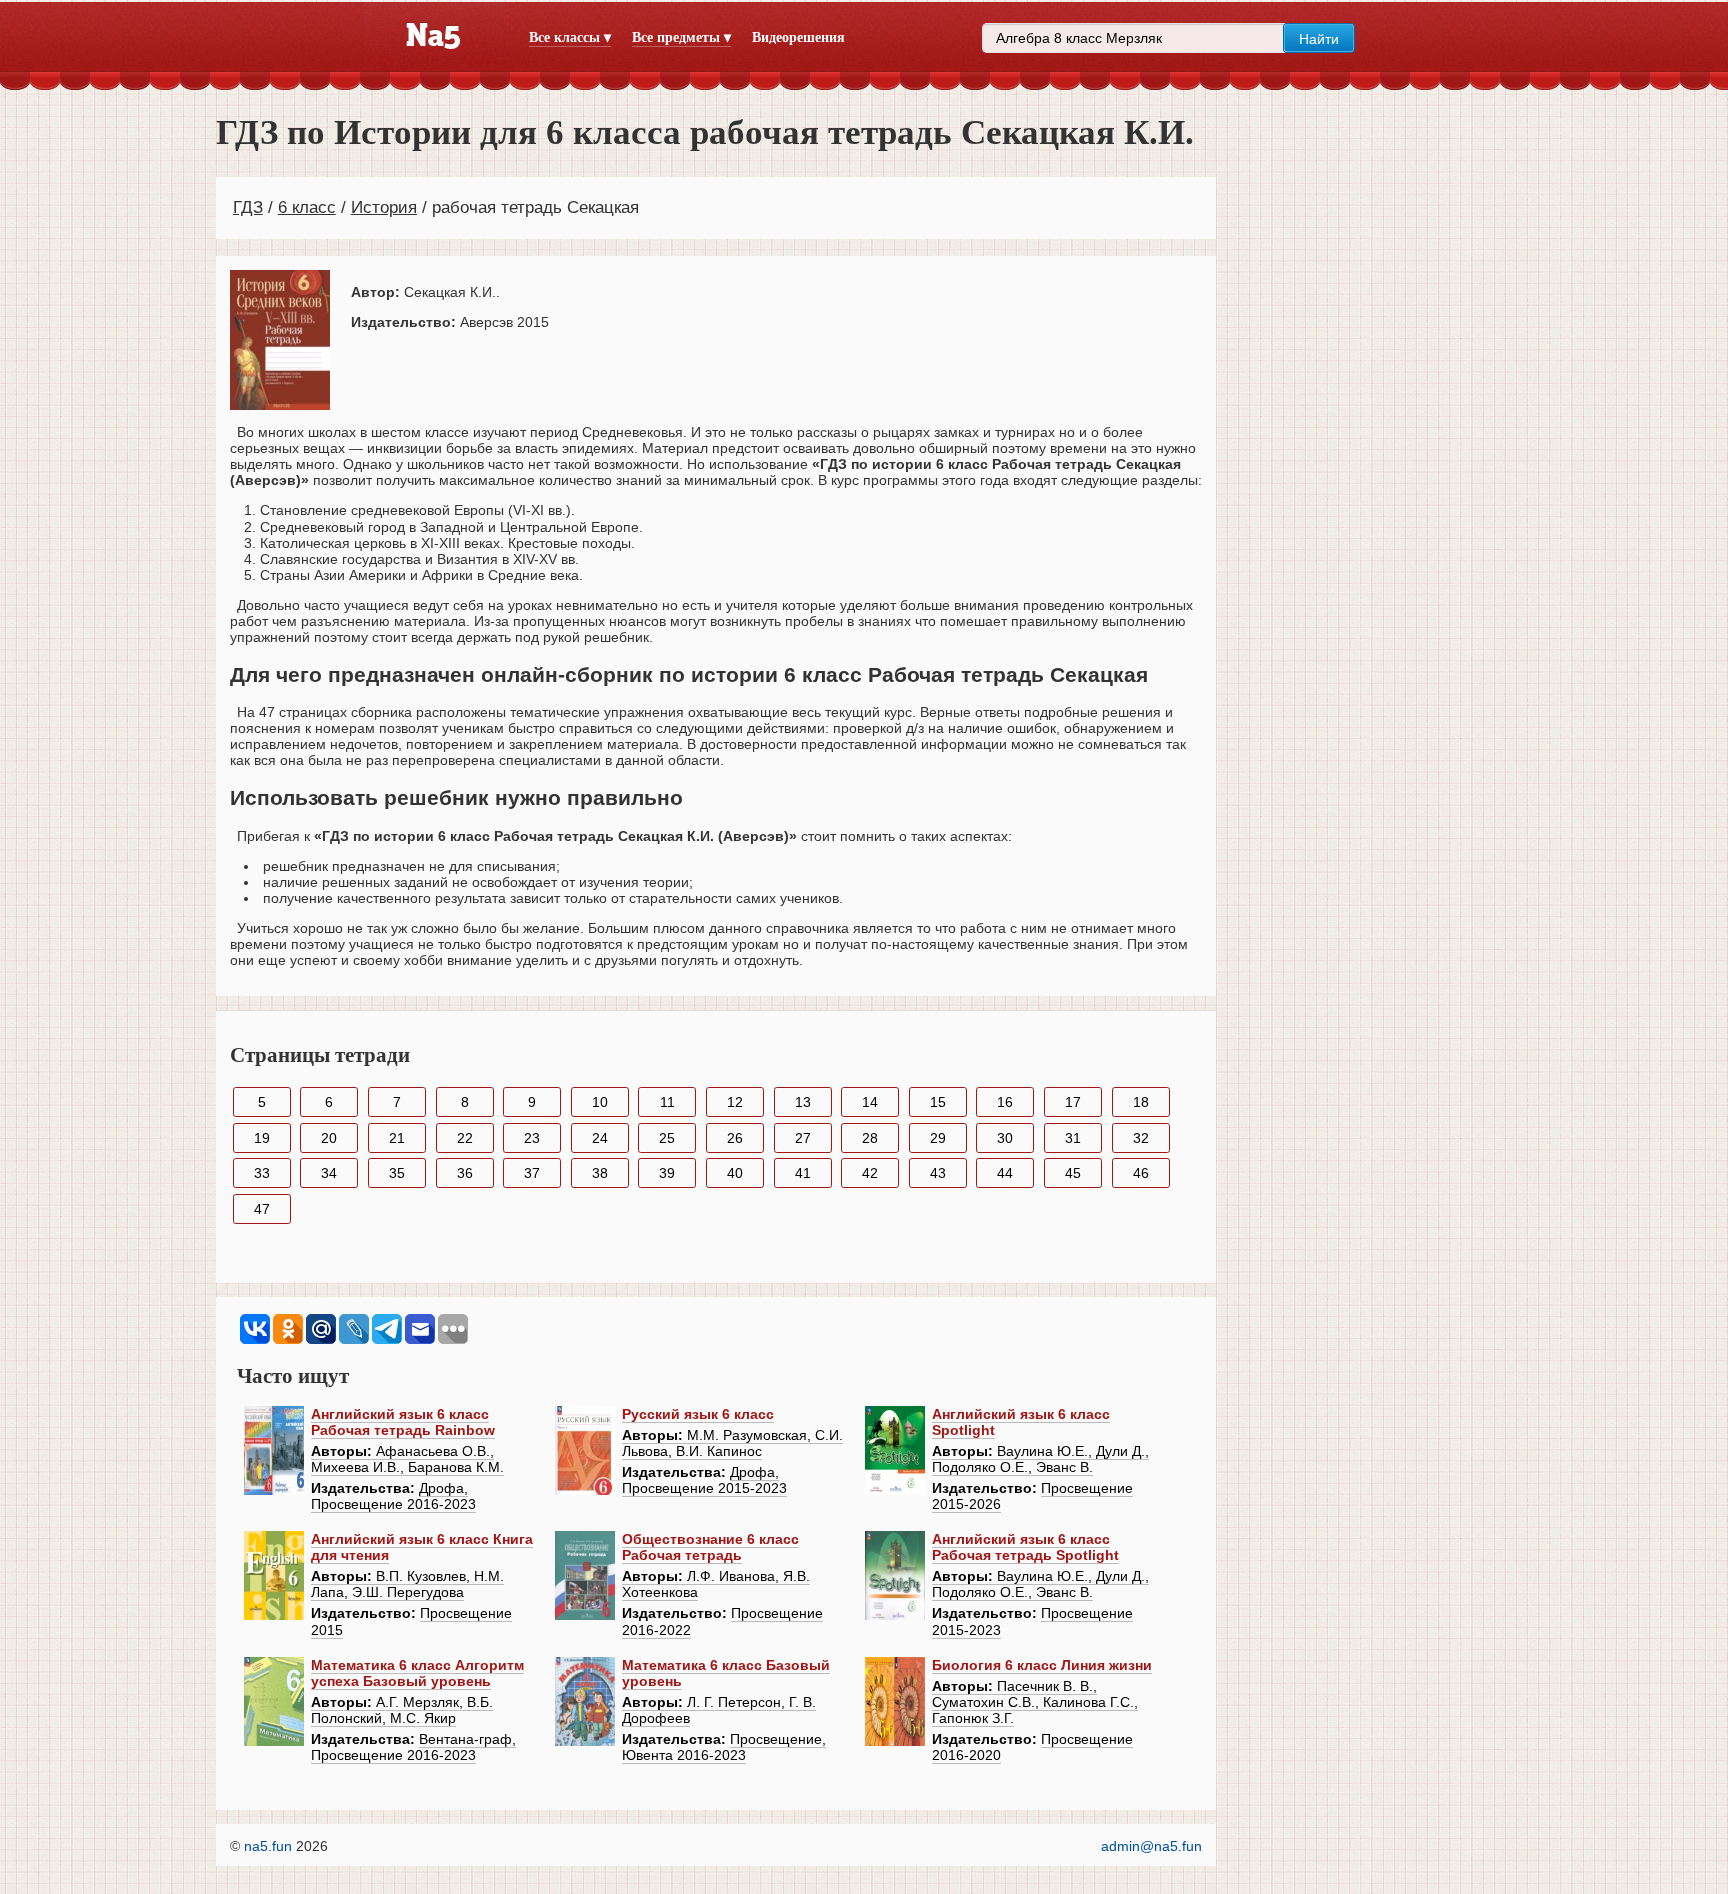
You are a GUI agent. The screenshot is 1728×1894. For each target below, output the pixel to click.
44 (1005, 1173)
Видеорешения (798, 37)
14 (870, 1102)
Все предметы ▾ (681, 37)
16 (1005, 1102)
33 (262, 1173)
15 (938, 1102)
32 (1141, 1138)
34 (329, 1173)
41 (803, 1173)
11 (667, 1102)
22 (465, 1138)
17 (1073, 1102)
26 (735, 1138)
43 (938, 1173)
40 (735, 1173)
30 (1005, 1138)
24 (600, 1138)
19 (262, 1138)
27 (803, 1138)
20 (329, 1138)
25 (667, 1138)
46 (1141, 1173)
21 (397, 1138)
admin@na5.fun (1151, 1846)
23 (532, 1138)
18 (1141, 1102)
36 (465, 1173)
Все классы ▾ (570, 37)
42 (870, 1173)
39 (667, 1173)
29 (938, 1138)
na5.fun (268, 1846)
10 (600, 1102)
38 (600, 1173)
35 (397, 1173)
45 (1073, 1173)
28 (870, 1138)
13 (803, 1102)
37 (532, 1173)
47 (262, 1209)
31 (1073, 1138)
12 (735, 1102)
